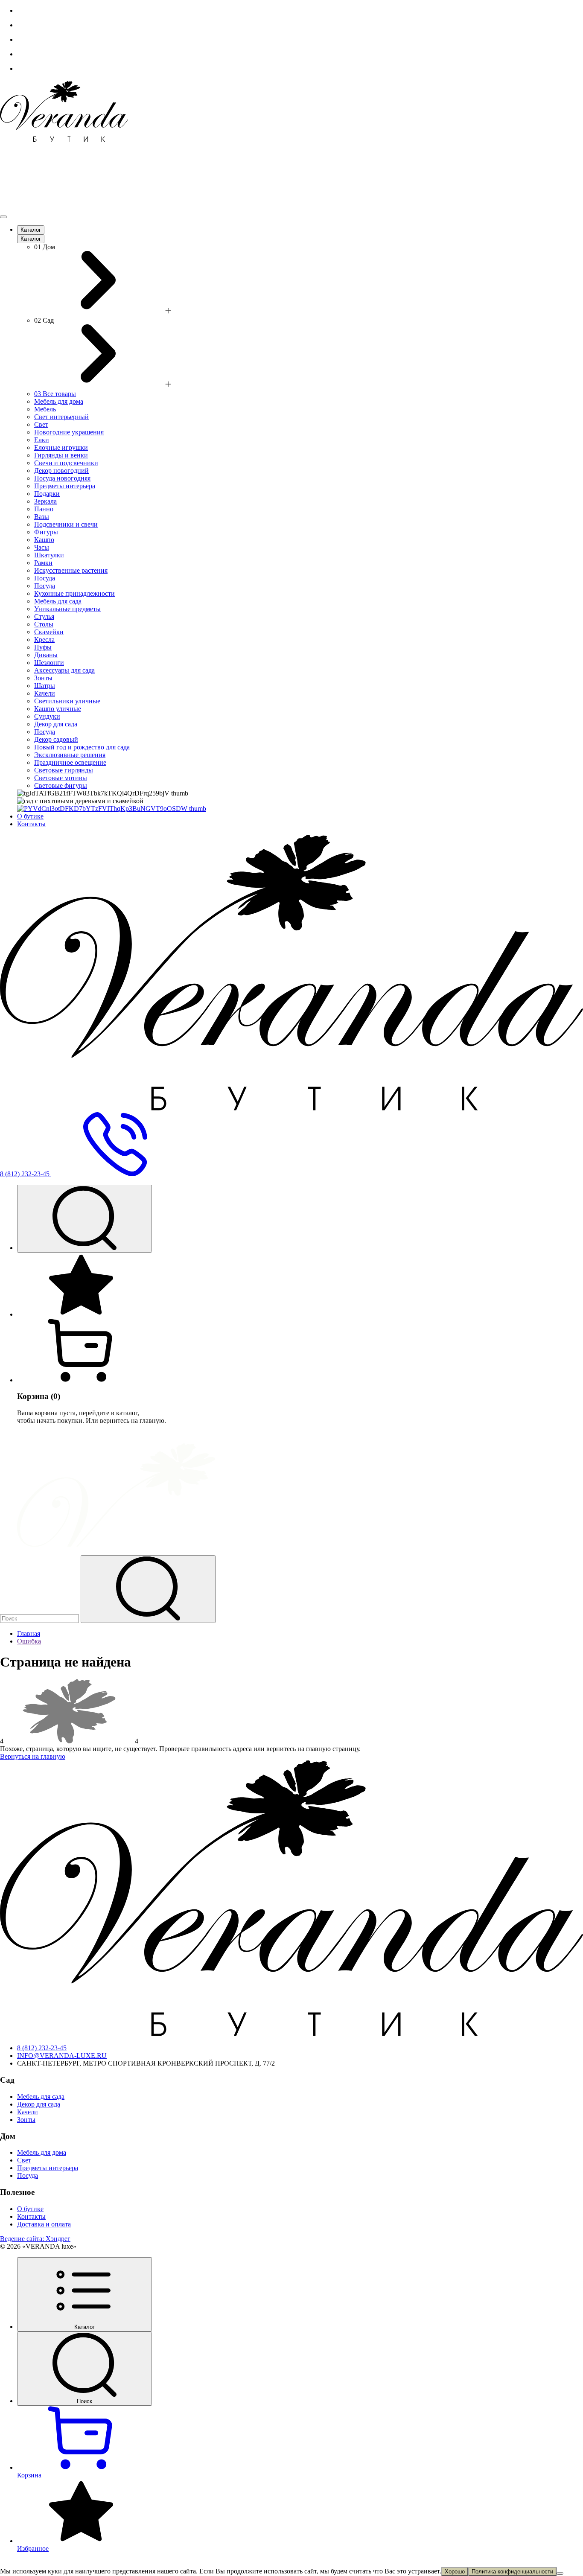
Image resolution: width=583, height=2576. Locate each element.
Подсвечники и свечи (66, 524)
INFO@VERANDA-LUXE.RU (62, 2056)
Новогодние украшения (69, 432)
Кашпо (44, 540)
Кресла (44, 640)
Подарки (47, 494)
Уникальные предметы (67, 609)
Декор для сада (56, 724)
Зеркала (45, 501)
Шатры (45, 686)
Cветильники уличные (67, 701)
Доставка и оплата (44, 2224)
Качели (45, 693)
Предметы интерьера (65, 486)
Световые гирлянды (64, 770)
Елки (42, 440)
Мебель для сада (58, 601)
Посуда (45, 578)
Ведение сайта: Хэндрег (35, 2239)
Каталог (31, 230)
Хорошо (455, 2572)
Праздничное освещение (70, 762)
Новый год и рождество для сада (82, 747)
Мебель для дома (59, 401)
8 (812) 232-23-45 (42, 2048)
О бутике (30, 816)
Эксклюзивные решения (70, 755)
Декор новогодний (61, 471)
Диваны (46, 655)
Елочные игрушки (61, 447)
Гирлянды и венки (61, 455)
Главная (29, 1633)
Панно (44, 509)
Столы (44, 624)
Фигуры (46, 532)
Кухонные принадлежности (74, 593)
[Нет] (560, 2573)
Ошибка (29, 1641)
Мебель (45, 409)
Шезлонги (49, 663)
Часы (42, 547)
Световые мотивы (61, 778)
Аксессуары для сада (64, 670)
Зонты (43, 678)
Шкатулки (49, 555)
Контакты (31, 824)
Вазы (42, 517)
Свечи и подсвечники (66, 463)
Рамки (43, 563)
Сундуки (47, 716)
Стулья (44, 616)
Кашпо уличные (58, 709)
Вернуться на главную (33, 1756)
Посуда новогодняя (62, 478)
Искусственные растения (71, 570)
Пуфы (43, 647)
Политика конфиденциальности (512, 2572)
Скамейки (49, 632)
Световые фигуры (61, 785)
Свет (41, 424)
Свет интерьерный (61, 417)
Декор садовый (56, 739)
